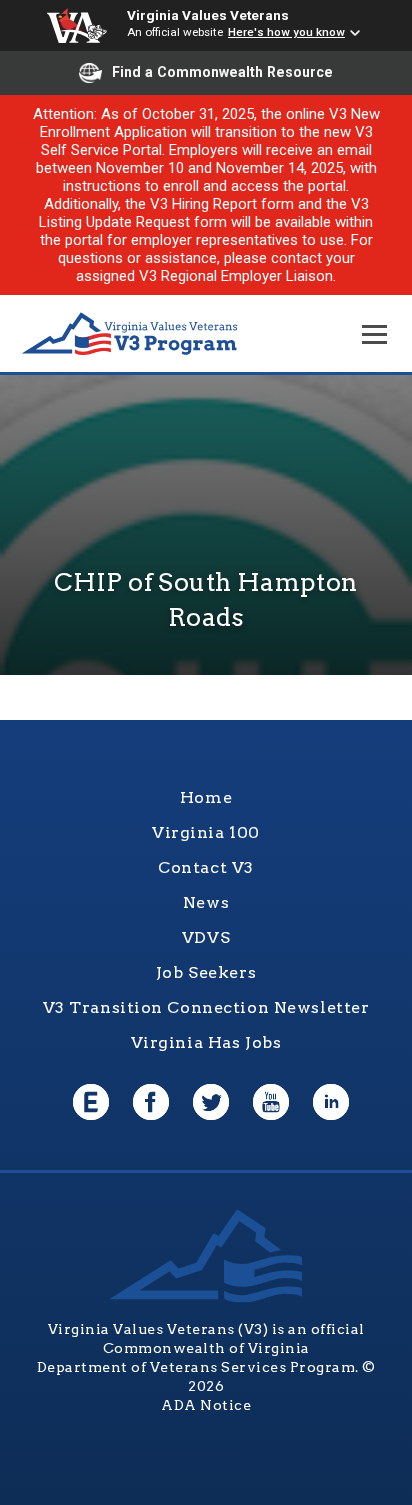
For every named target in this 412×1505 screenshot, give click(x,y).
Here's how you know (286, 32)
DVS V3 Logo (130, 334)
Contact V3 (206, 867)
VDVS (206, 937)
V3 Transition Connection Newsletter (206, 1007)
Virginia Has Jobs (206, 1042)
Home (206, 797)
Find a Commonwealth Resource (222, 72)
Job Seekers (206, 972)
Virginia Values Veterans (208, 15)
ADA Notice (206, 1405)
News (206, 902)
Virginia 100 (206, 832)
